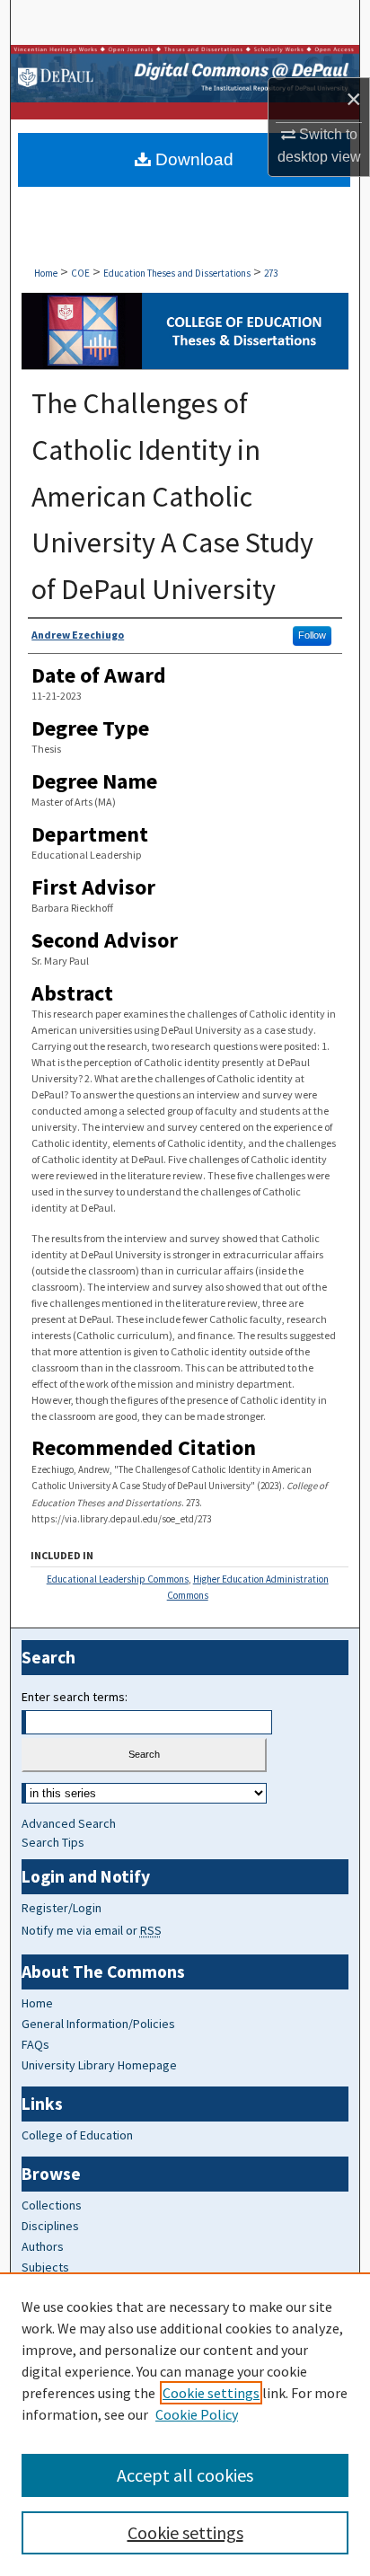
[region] (185, 2424)
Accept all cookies (185, 2475)
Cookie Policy (197, 2414)
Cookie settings (211, 2393)
